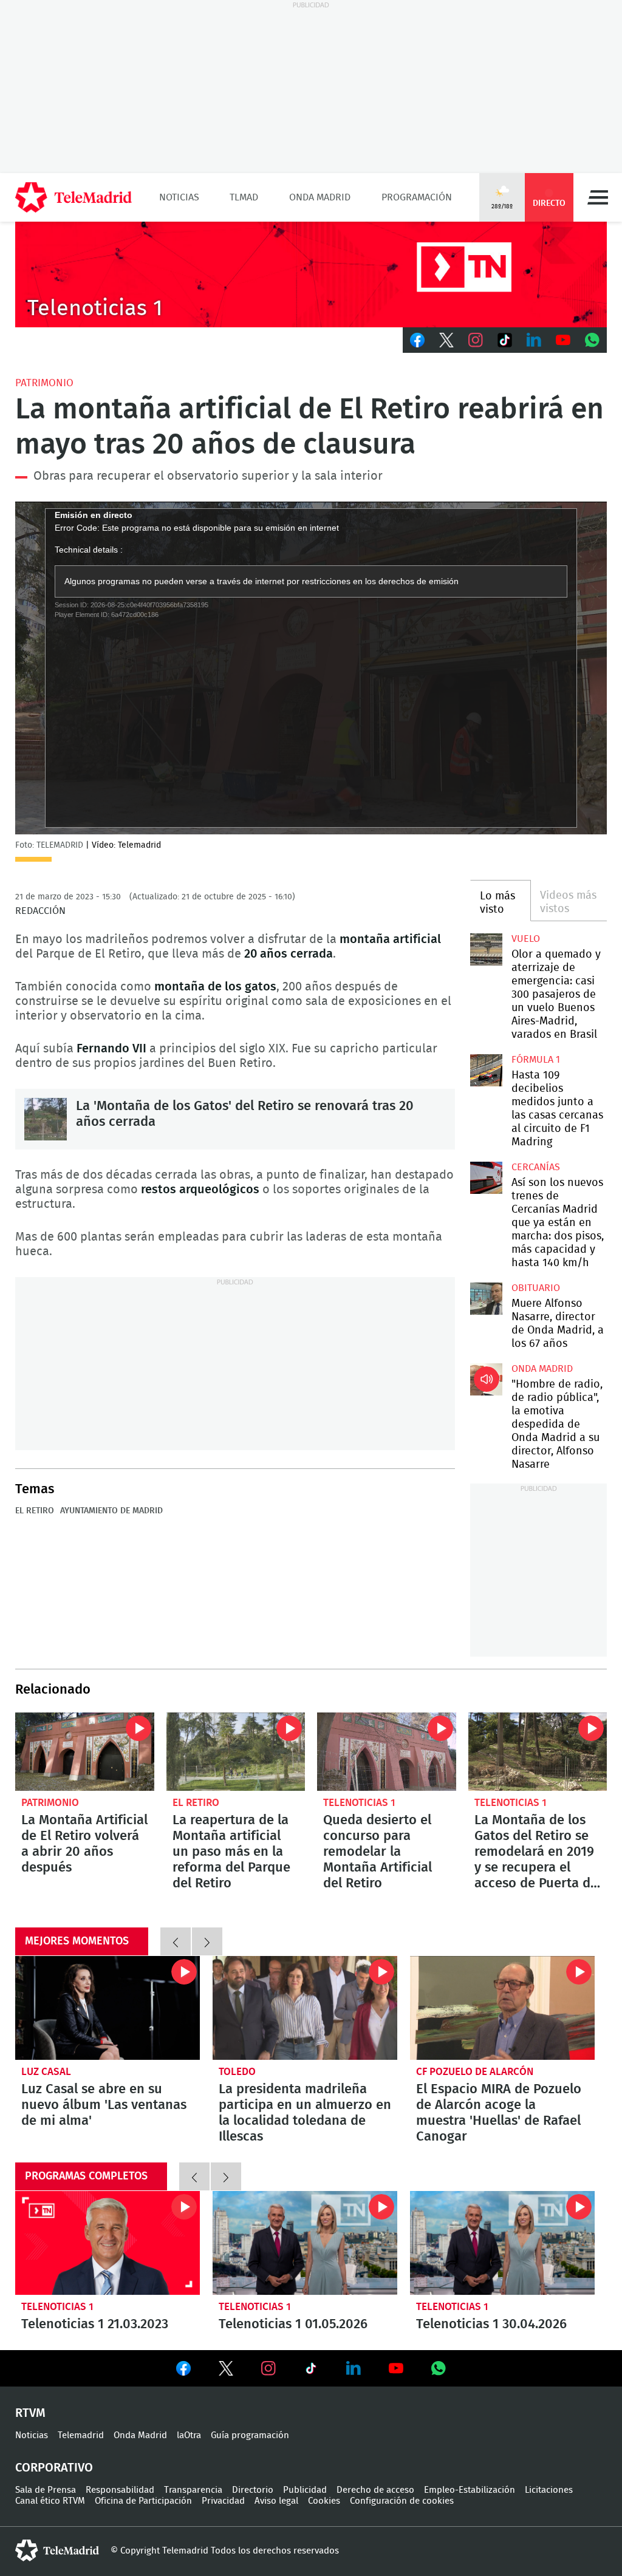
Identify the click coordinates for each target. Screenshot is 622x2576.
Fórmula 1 (536, 1060)
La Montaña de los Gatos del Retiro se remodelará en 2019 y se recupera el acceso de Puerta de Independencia (538, 1752)
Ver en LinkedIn (354, 2368)
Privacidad (223, 2501)
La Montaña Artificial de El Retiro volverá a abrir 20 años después (85, 1752)
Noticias (179, 197)
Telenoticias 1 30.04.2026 (502, 2243)
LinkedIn (534, 340)
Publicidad (305, 2490)
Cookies (324, 2501)
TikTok (505, 340)
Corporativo (54, 2468)
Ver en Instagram (268, 2368)
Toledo (237, 2072)
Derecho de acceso (375, 2490)
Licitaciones (549, 2490)
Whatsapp (592, 340)
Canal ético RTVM (50, 2501)
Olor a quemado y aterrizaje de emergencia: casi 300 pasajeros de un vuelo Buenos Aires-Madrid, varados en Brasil (486, 949)
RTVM (30, 2413)
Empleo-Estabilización (470, 2490)
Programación (417, 197)
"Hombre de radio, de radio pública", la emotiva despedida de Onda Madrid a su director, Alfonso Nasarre (486, 1379)
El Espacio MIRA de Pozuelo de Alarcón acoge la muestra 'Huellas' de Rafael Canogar (502, 2008)
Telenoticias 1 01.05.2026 (305, 2243)
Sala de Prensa (46, 2490)
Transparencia (193, 2490)
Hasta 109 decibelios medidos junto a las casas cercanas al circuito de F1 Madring (486, 1070)
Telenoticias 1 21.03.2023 (108, 2243)
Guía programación (250, 2435)
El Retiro (35, 1511)
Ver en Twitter (226, 2371)
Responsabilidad (120, 2490)
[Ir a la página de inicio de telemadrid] (73, 197)
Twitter (446, 340)
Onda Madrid (320, 197)
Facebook (417, 340)
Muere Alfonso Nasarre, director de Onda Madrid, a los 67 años (486, 1298)
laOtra (189, 2435)
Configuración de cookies (402, 2501)
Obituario (536, 1288)
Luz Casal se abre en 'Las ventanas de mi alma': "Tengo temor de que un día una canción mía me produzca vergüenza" (108, 2008)
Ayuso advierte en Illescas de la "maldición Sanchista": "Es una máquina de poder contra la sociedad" (305, 2008)
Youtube (563, 340)
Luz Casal (46, 2072)
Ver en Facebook (183, 2371)
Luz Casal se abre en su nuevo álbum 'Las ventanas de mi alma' (104, 2105)
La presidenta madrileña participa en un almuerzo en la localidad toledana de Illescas (305, 2113)
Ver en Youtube (396, 2368)
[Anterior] (176, 1941)
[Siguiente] (207, 1941)
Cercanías (536, 1167)
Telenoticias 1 (359, 1803)
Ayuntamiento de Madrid (111, 1511)
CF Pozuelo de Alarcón (475, 2072)
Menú (598, 197)
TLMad (244, 197)
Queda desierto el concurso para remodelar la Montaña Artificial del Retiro (387, 1752)
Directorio (253, 2490)
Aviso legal (276, 2501)
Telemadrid (81, 2435)
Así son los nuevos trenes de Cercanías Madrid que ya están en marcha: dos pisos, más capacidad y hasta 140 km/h (486, 1177)
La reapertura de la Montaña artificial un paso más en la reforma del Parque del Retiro (236, 1752)
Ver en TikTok (311, 2371)
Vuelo (526, 939)
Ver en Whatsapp (439, 2368)
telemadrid (57, 2550)
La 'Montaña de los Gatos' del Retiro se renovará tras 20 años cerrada (46, 1119)
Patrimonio (44, 383)
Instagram (476, 340)
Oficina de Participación (143, 2501)
